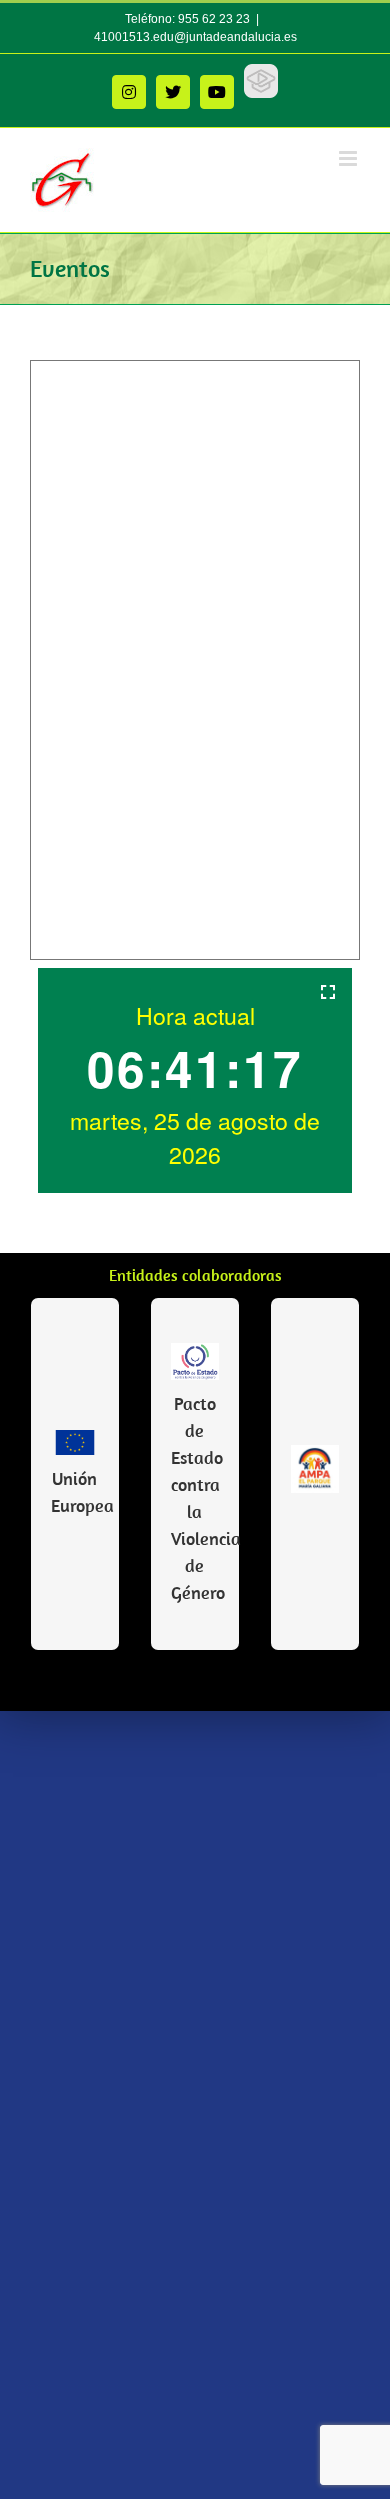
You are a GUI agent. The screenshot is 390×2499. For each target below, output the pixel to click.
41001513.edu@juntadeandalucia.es (195, 37)
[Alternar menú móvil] (349, 158)
